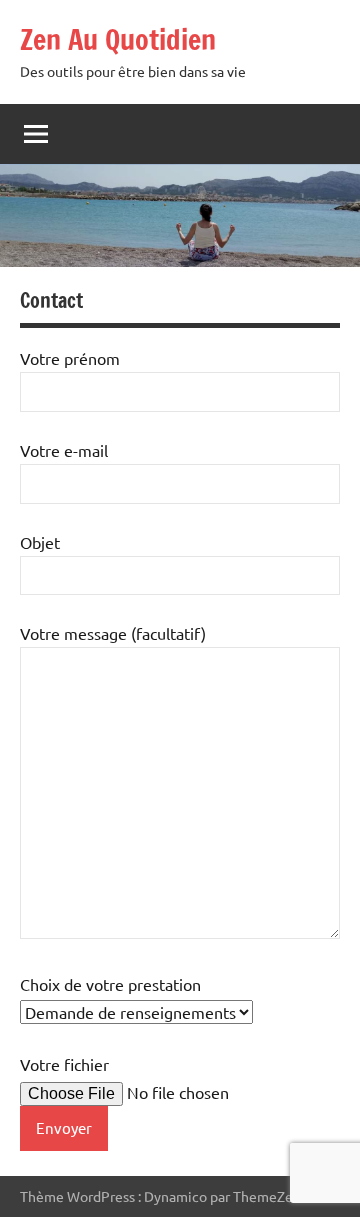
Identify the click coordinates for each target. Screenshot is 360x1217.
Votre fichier (64, 1064)
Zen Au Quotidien (118, 39)
